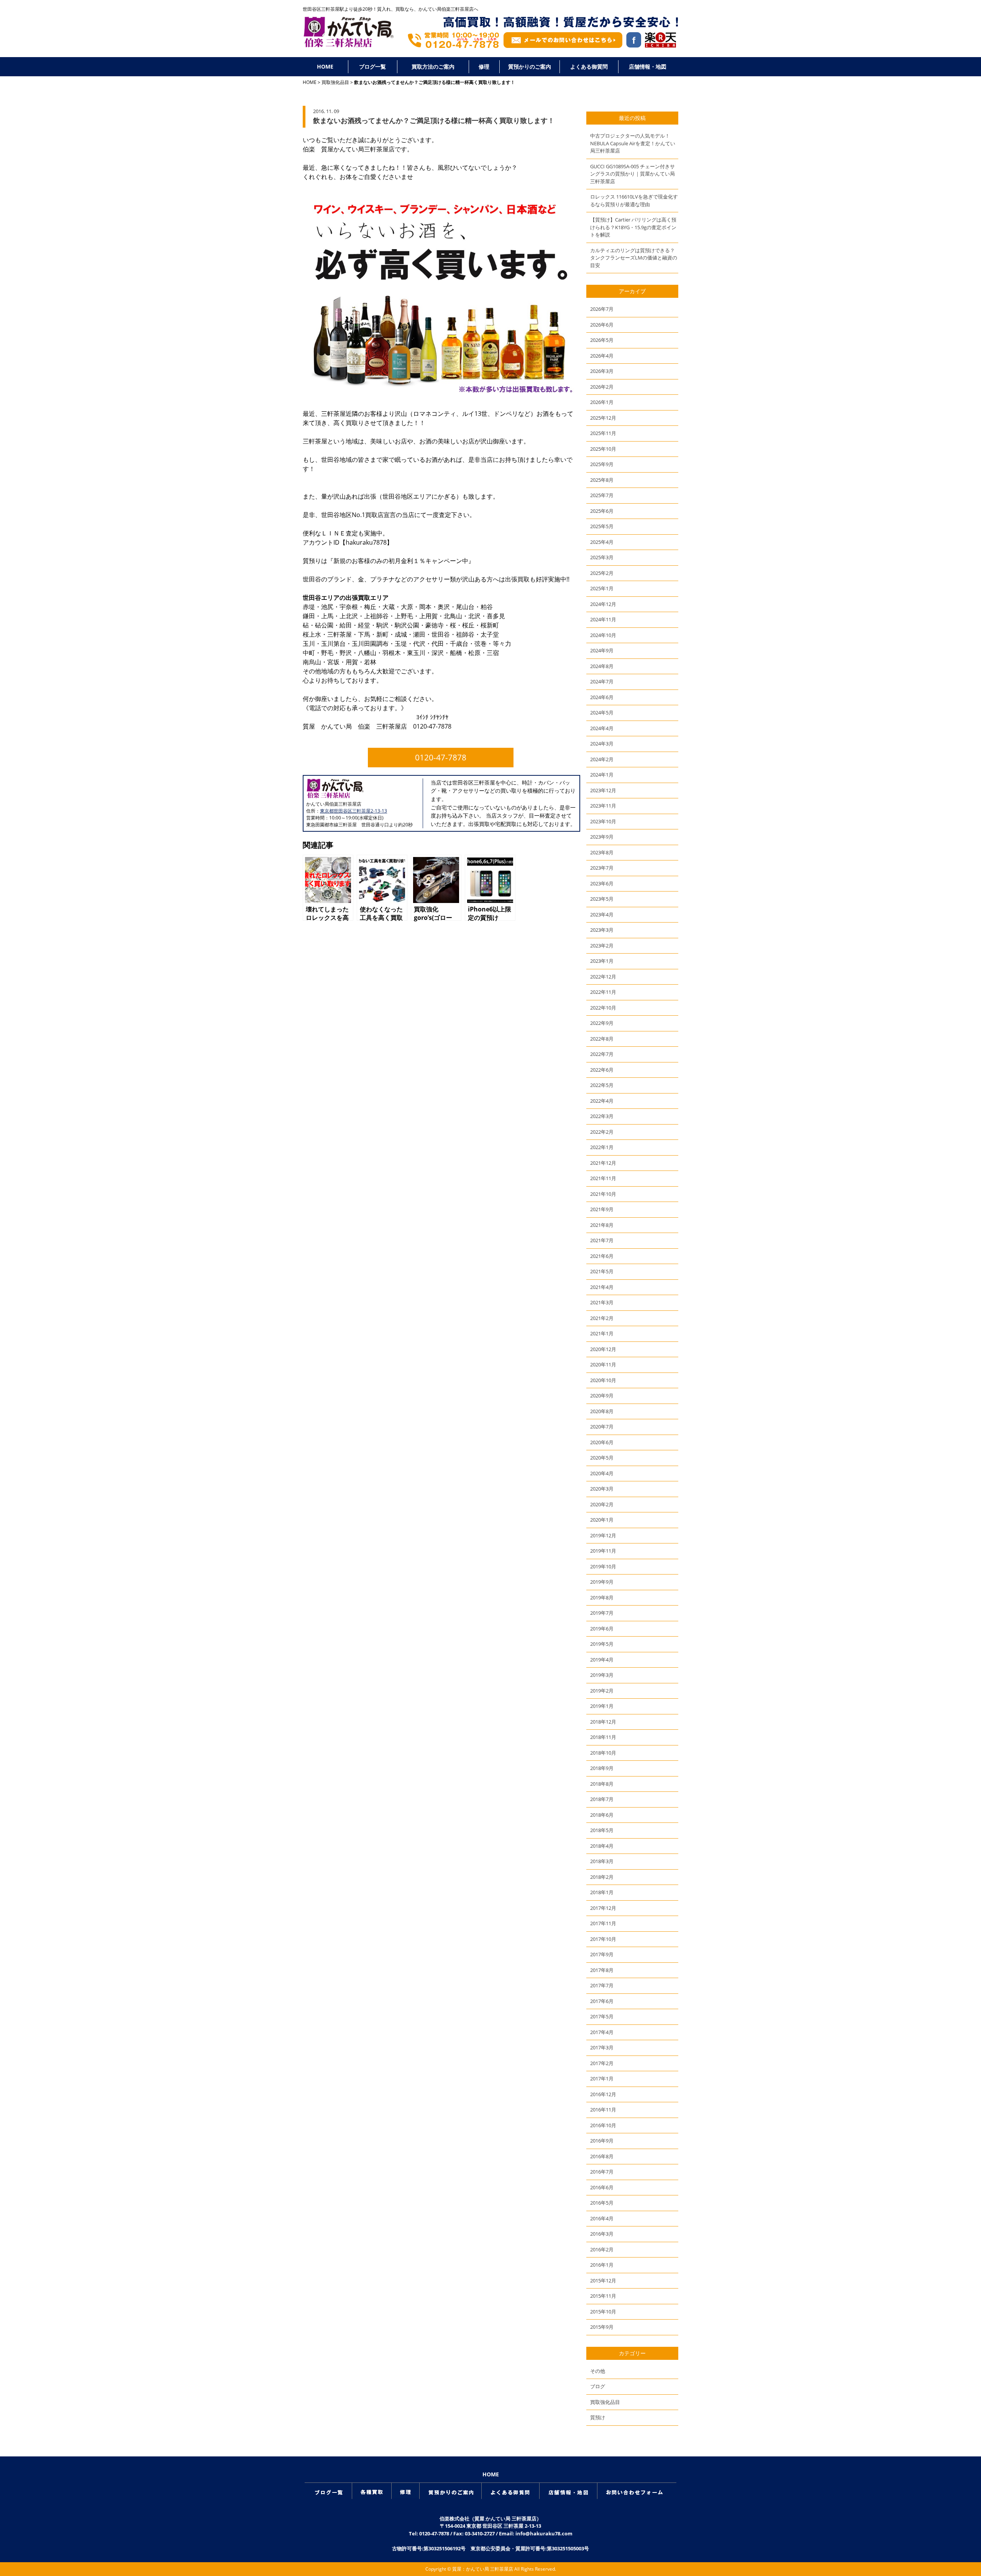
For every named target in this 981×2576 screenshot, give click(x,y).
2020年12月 (603, 1349)
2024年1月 (602, 775)
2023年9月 (602, 837)
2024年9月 (602, 650)
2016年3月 (602, 2234)
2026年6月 (602, 325)
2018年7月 (602, 1799)
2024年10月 (603, 635)
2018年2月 (602, 1877)
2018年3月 (602, 1861)
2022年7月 (602, 1054)
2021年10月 (603, 1194)
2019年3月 (602, 1675)
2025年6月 (602, 511)
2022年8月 (602, 1039)
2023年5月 (602, 899)
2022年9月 (602, 1023)
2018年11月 (603, 1737)
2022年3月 (602, 1116)
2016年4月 (602, 2218)
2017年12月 (603, 1908)
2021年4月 (602, 1287)
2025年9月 (602, 464)
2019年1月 (602, 1706)
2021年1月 (602, 1333)
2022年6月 (602, 1070)
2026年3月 (602, 371)
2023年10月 (603, 821)
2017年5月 (602, 2016)
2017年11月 (603, 1923)
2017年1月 (602, 2079)
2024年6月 (602, 697)
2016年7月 (602, 2172)
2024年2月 (602, 759)
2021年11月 (603, 1178)
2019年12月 (603, 1535)
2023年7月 (602, 868)
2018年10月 (603, 1753)
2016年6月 (602, 2187)
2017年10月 (603, 1939)
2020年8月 (602, 1411)
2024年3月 (602, 744)
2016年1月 (602, 2265)
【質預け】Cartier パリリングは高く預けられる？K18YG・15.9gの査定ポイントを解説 (633, 227)
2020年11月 (603, 1364)
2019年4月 (602, 1660)
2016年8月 (602, 2156)
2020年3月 (602, 1489)
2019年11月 (603, 1551)
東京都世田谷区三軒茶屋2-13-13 (354, 811)
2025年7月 (602, 495)
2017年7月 (602, 1985)
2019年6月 (602, 1629)
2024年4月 (602, 728)
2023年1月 (602, 961)
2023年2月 (602, 946)
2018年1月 (602, 1892)
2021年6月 (602, 1256)
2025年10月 (603, 449)
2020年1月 (602, 1520)
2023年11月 (603, 806)
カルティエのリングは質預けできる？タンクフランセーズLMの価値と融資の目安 (634, 258)
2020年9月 (602, 1396)
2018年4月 (602, 1846)
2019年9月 (602, 1582)
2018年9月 (602, 1768)
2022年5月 (602, 1085)
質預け (598, 2417)
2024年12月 (603, 604)
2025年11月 (603, 433)
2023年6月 (602, 883)
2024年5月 (602, 713)
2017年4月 (602, 2032)
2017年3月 (602, 2047)
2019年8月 (602, 1597)
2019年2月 (602, 1691)
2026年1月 (602, 402)
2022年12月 (603, 977)
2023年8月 (602, 852)
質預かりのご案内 (530, 66)
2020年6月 (602, 1442)
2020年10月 (603, 1380)
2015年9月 (602, 2327)
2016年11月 (603, 2110)
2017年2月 (602, 2063)
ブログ (598, 2386)
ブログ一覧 (372, 66)
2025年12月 (603, 418)
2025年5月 (602, 526)
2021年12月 (603, 1163)
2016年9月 (602, 2141)
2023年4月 (602, 914)
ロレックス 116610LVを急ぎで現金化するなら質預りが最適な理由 (634, 200)
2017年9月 (602, 1954)
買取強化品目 (335, 82)
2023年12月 (603, 790)
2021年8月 (602, 1225)
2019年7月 (602, 1613)
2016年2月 (602, 2249)
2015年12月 (603, 2280)
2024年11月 (603, 619)
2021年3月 (602, 1302)
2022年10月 (603, 1008)
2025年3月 (602, 557)
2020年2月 (602, 1504)
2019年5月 (602, 1644)
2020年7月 (602, 1427)
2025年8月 (602, 480)
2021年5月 (602, 1271)
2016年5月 (602, 2203)
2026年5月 (602, 340)
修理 (484, 66)
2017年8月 (602, 1970)
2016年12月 (603, 2094)
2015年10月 (603, 2312)
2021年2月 (602, 1318)
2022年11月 (603, 992)
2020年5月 (602, 1458)
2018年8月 (602, 1784)
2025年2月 (602, 573)
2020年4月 (602, 1473)
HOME (325, 66)
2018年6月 (602, 1815)
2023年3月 (602, 930)
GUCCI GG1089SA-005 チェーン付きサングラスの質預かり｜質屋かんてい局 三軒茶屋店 (632, 174)
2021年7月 (602, 1240)
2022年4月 (602, 1101)
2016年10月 (603, 2125)
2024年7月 (602, 681)
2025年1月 (602, 588)
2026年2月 (602, 387)
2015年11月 (603, 2296)
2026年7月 (602, 309)
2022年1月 (602, 1147)
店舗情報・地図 (648, 66)
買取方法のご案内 (433, 66)
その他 (598, 2371)
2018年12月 (603, 1722)
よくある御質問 (589, 66)
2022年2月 (602, 1132)
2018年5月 (602, 1830)
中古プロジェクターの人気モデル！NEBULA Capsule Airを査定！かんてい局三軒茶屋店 (633, 143)
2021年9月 (602, 1209)
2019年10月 (603, 1566)
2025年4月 (602, 542)
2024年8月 (602, 666)
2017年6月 (602, 2001)
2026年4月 (602, 356)
